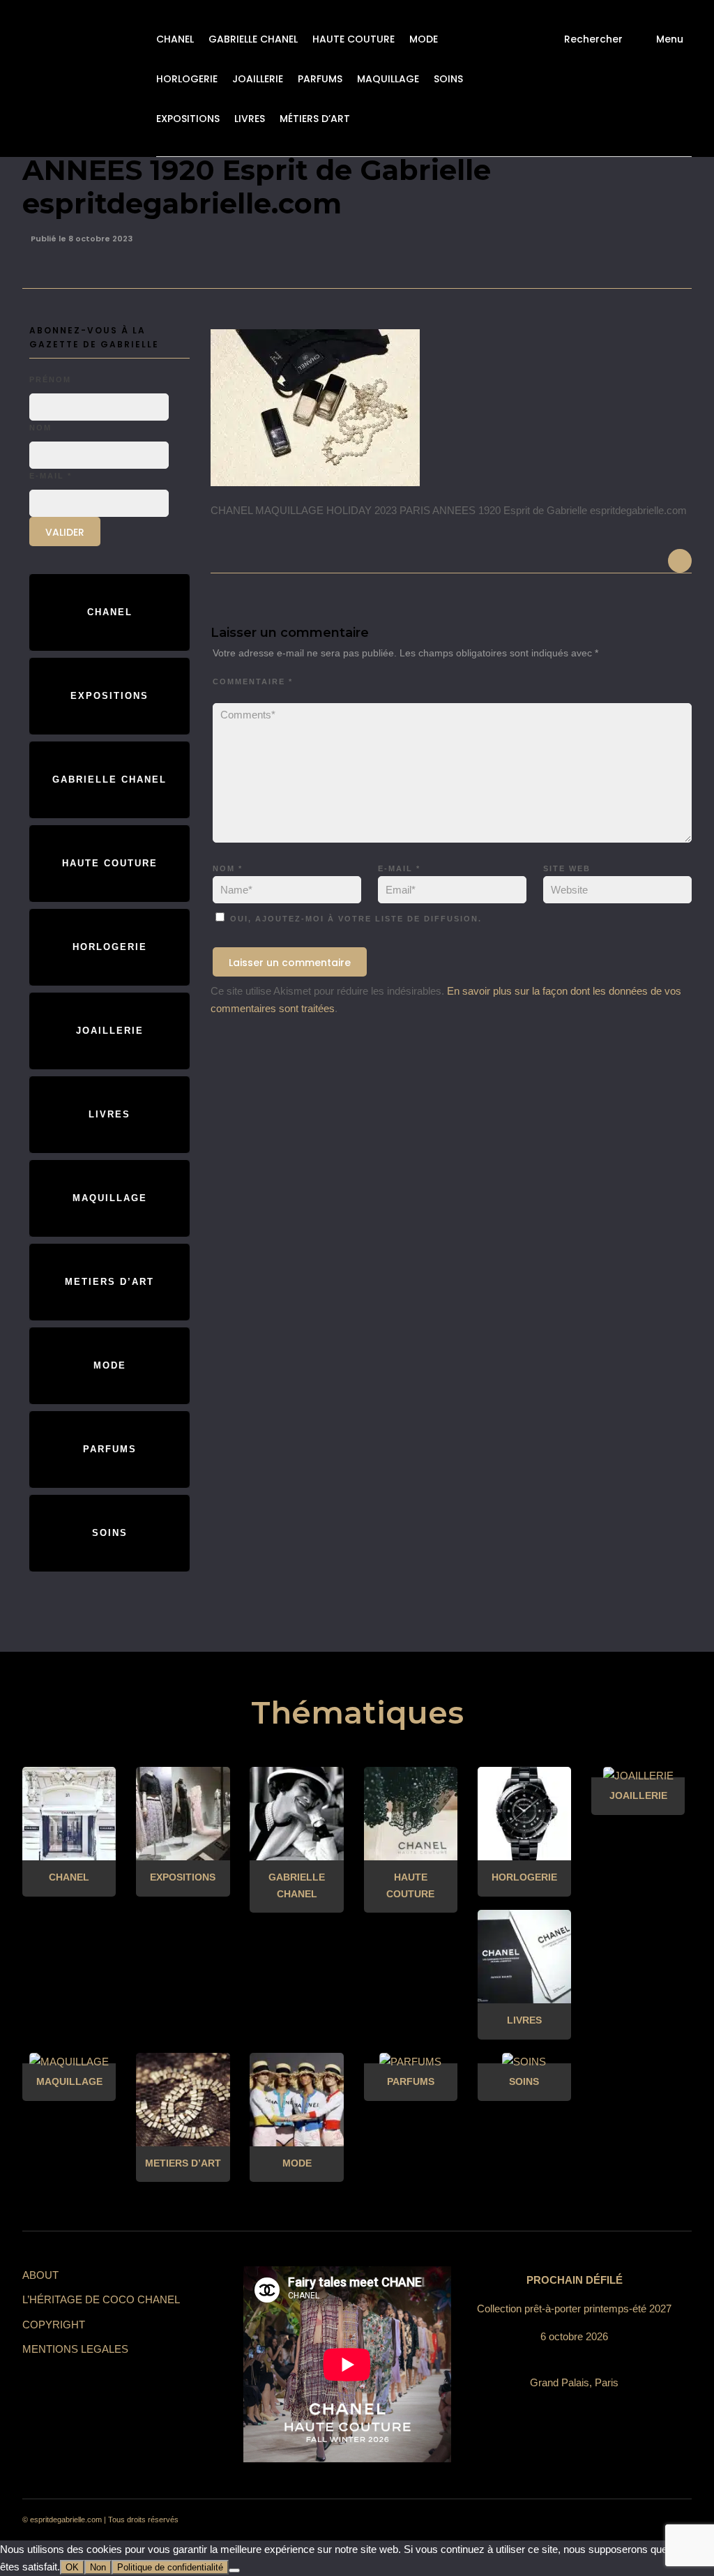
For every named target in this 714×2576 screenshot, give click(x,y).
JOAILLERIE (258, 79)
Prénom (50, 379)
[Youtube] (625, 2520)
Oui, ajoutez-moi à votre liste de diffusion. (354, 919)
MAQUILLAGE (388, 79)
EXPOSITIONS (188, 119)
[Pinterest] (575, 2520)
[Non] (234, 2570)
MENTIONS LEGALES (75, 2349)
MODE (424, 39)
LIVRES (250, 119)
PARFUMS (320, 79)
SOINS (448, 79)
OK (72, 2567)
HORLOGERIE (187, 79)
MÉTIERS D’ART (315, 119)
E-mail (399, 868)
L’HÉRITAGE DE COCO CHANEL (101, 2299)
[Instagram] (550, 2520)
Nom (228, 868)
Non (98, 2567)
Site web (567, 868)
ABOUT (40, 2275)
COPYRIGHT (54, 2325)
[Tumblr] (600, 2520)
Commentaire (253, 681)
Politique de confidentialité (170, 2567)
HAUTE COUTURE (354, 39)
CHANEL (175, 39)
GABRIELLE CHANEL (253, 39)
